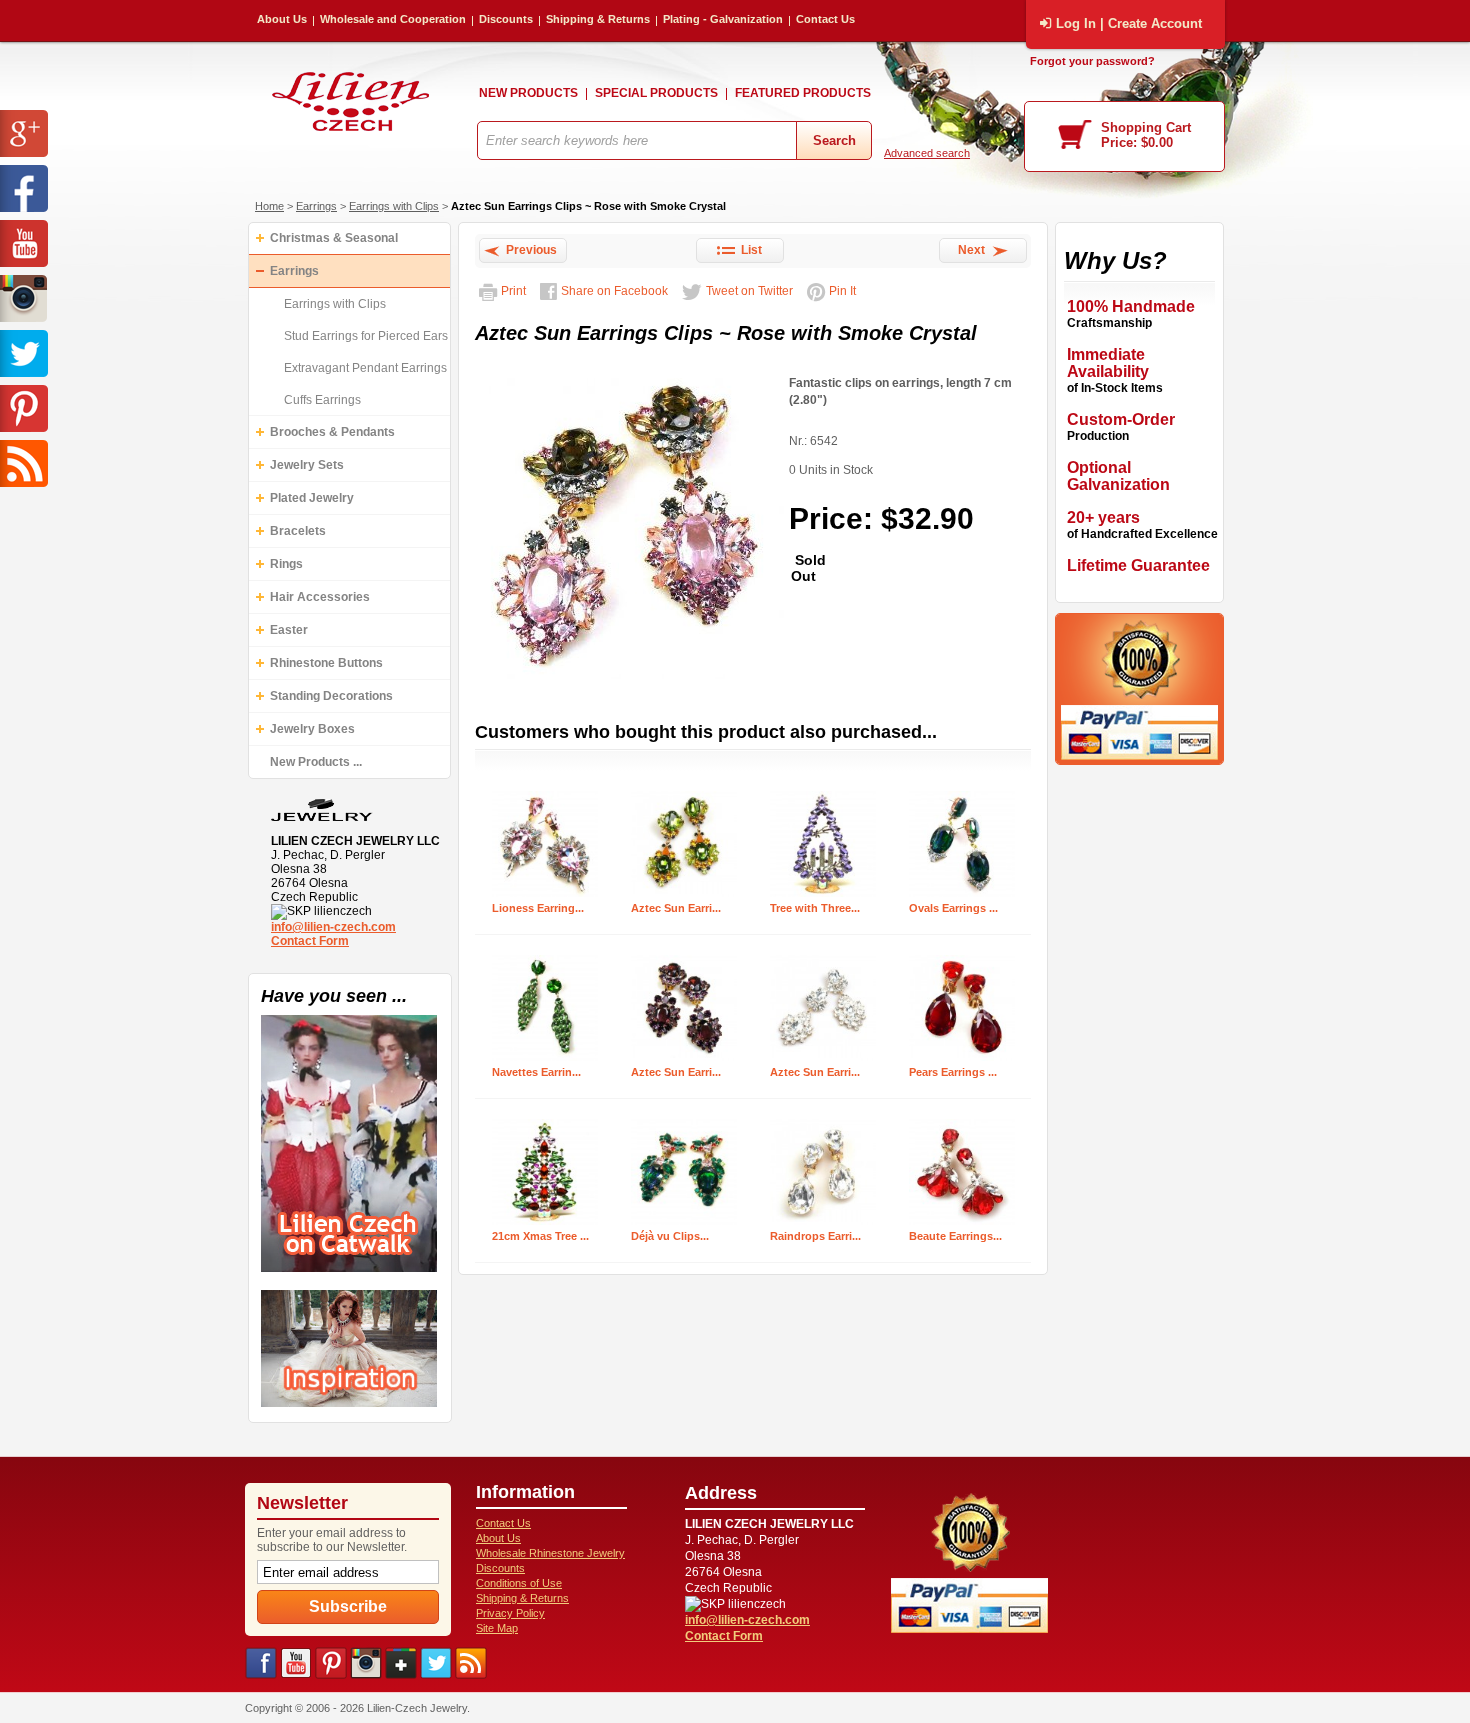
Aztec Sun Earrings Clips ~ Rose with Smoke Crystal (588, 206)
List (748, 250)
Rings (286, 564)
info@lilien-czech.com (333, 927)
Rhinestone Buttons (326, 663)
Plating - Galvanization (723, 19)
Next (974, 250)
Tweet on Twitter (749, 291)
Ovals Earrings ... (953, 908)
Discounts (506, 19)
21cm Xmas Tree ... (540, 1236)
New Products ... (316, 762)
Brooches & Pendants (332, 432)
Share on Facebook (614, 291)
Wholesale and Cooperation (393, 19)
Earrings (316, 206)
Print (513, 291)
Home (269, 206)
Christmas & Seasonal (334, 238)
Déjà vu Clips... (670, 1236)
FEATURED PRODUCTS (803, 93)
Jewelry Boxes (312, 729)
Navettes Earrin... (536, 1072)
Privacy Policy (510, 1613)
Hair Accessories (320, 597)
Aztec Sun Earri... (676, 908)
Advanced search (927, 153)
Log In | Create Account (1129, 23)
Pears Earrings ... (953, 1072)
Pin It (842, 291)
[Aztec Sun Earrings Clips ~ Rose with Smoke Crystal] (629, 680)
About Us (282, 19)
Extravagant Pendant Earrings (365, 368)
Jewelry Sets (307, 465)
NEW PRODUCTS (528, 93)
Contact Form (310, 941)
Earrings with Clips (394, 206)
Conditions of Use (519, 1583)
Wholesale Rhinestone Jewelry (550, 1553)
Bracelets (298, 531)
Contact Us (825, 19)
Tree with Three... (815, 908)
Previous (528, 250)
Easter (289, 630)
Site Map (497, 1628)
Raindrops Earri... (815, 1236)
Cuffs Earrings (322, 400)
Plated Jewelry (312, 498)
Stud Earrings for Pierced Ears (366, 336)
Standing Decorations (331, 696)
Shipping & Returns (598, 19)
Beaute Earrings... (955, 1236)
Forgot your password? (1092, 61)
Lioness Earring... (538, 908)
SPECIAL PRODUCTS (656, 93)
